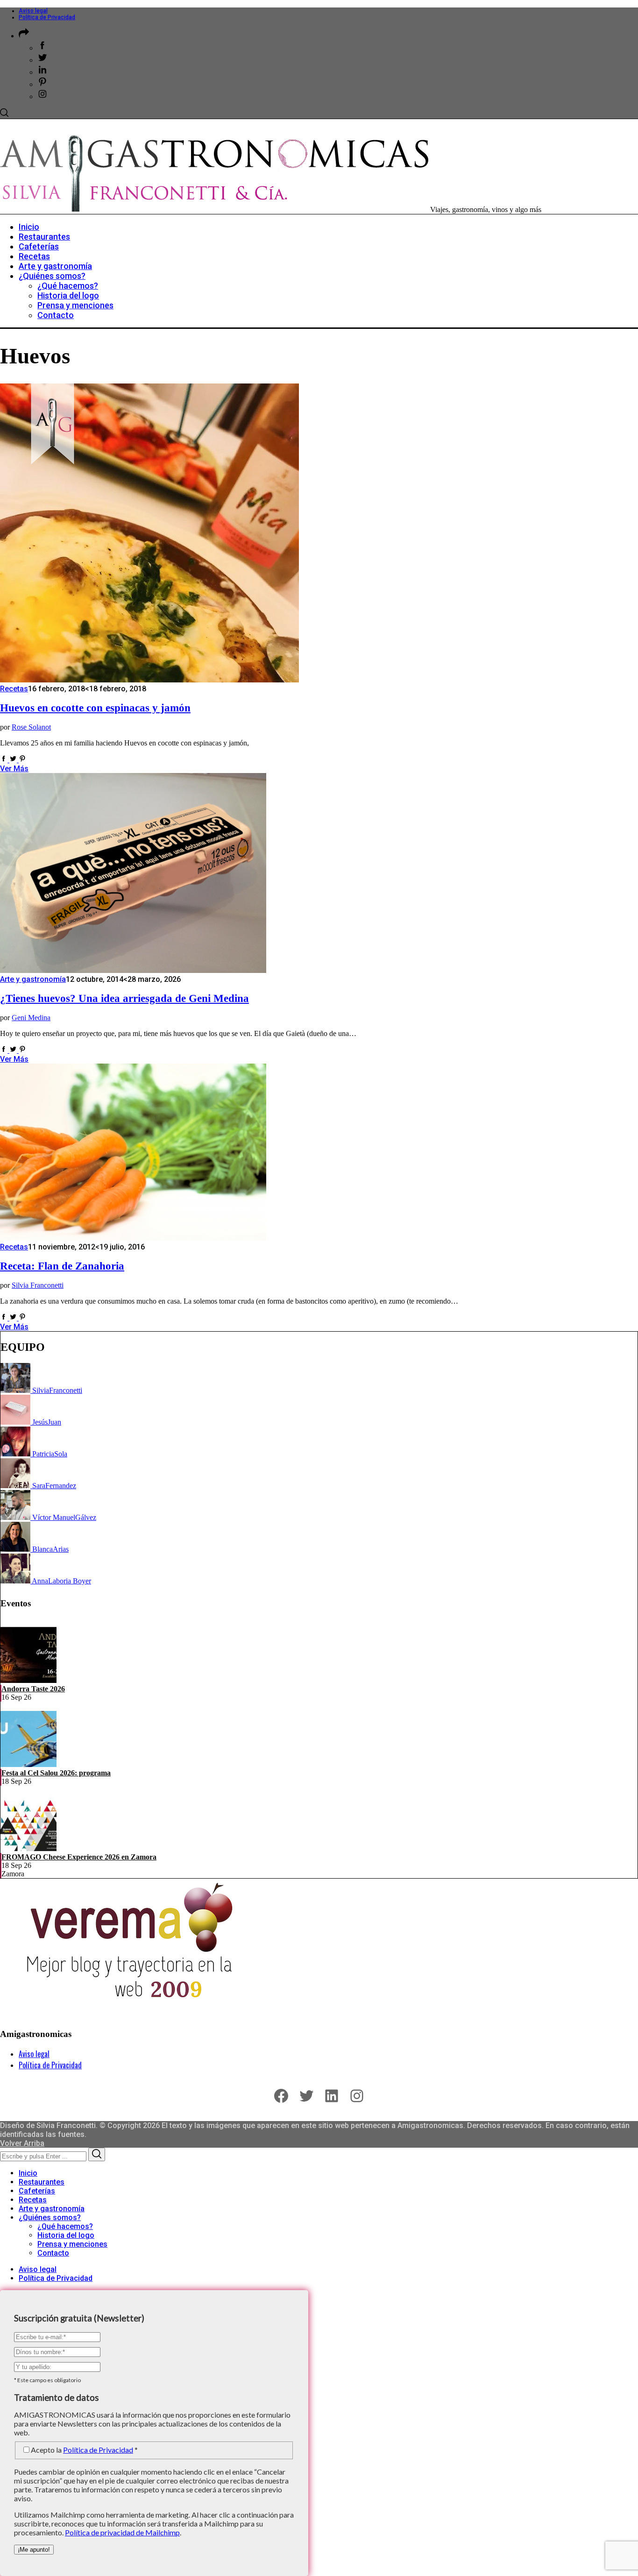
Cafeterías (37, 2191)
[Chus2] (16, 1422)
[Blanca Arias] (16, 1549)
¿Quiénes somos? (50, 2218)
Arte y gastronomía (33, 979)
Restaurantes (42, 2182)
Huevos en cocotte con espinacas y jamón (95, 708)
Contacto (53, 2253)
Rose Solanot (31, 727)
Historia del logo (66, 2235)
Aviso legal (33, 11)
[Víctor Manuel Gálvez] (16, 1517)
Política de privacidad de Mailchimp (122, 2532)
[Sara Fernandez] (16, 1486)
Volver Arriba (22, 2143)
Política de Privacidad (47, 17)
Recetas (14, 689)
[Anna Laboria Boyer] (16, 1581)
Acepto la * (84, 2450)
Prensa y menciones (72, 2244)
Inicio (28, 2173)
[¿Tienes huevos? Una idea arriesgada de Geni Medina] (133, 970)
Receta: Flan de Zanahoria (62, 1266)
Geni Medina (31, 1018)
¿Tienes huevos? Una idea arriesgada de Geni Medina (124, 998)
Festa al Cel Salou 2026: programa (56, 1773)
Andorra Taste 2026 (33, 1689)
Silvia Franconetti (38, 1285)
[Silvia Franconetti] (16, 1390)
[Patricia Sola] (16, 1454)
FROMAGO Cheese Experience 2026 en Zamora (79, 1857)
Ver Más (14, 769)
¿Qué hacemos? (65, 2226)
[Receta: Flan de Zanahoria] (133, 1238)
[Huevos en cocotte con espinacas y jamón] (149, 680)
